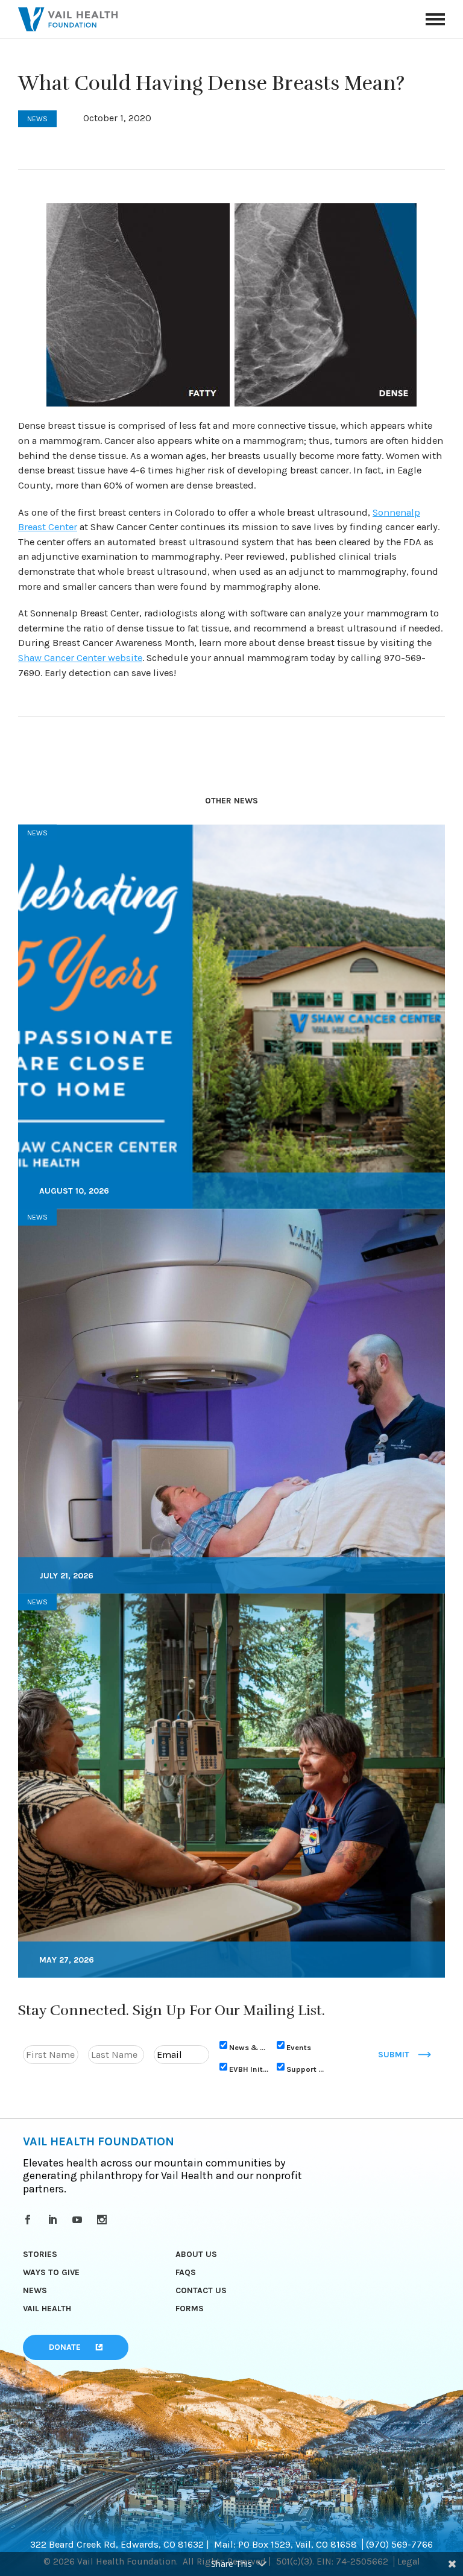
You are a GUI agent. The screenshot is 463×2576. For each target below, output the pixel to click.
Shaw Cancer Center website (80, 658)
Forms (190, 2309)
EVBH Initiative (249, 2068)
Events (299, 2047)
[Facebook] (30, 2220)
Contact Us (201, 2290)
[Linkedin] (55, 2220)
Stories (40, 2254)
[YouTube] (79, 2220)
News (35, 2290)
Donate (65, 2347)
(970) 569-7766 (399, 2544)
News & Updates (249, 2047)
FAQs (186, 2272)
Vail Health (47, 2309)
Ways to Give (51, 2272)
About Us (196, 2254)
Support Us (306, 2068)
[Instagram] (104, 2220)
